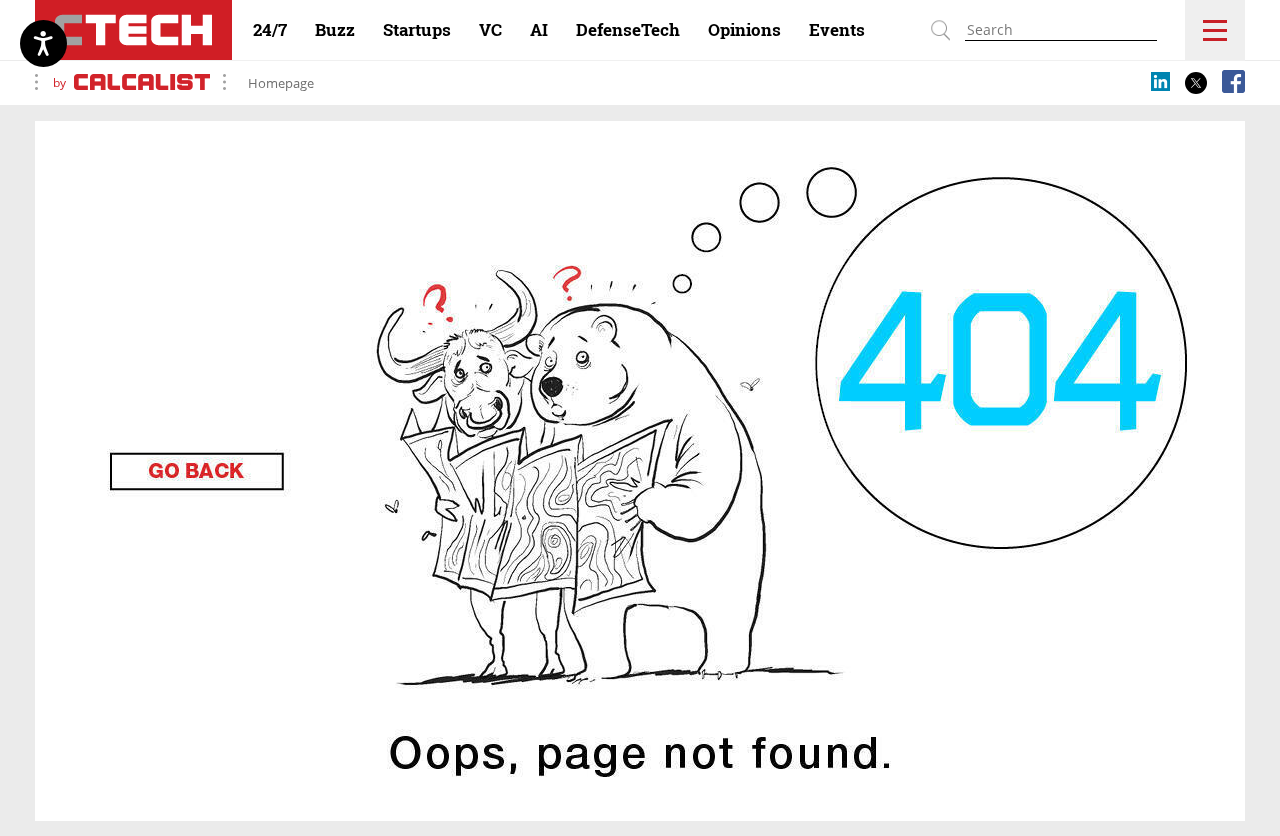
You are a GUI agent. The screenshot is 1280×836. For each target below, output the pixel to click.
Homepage (281, 83)
